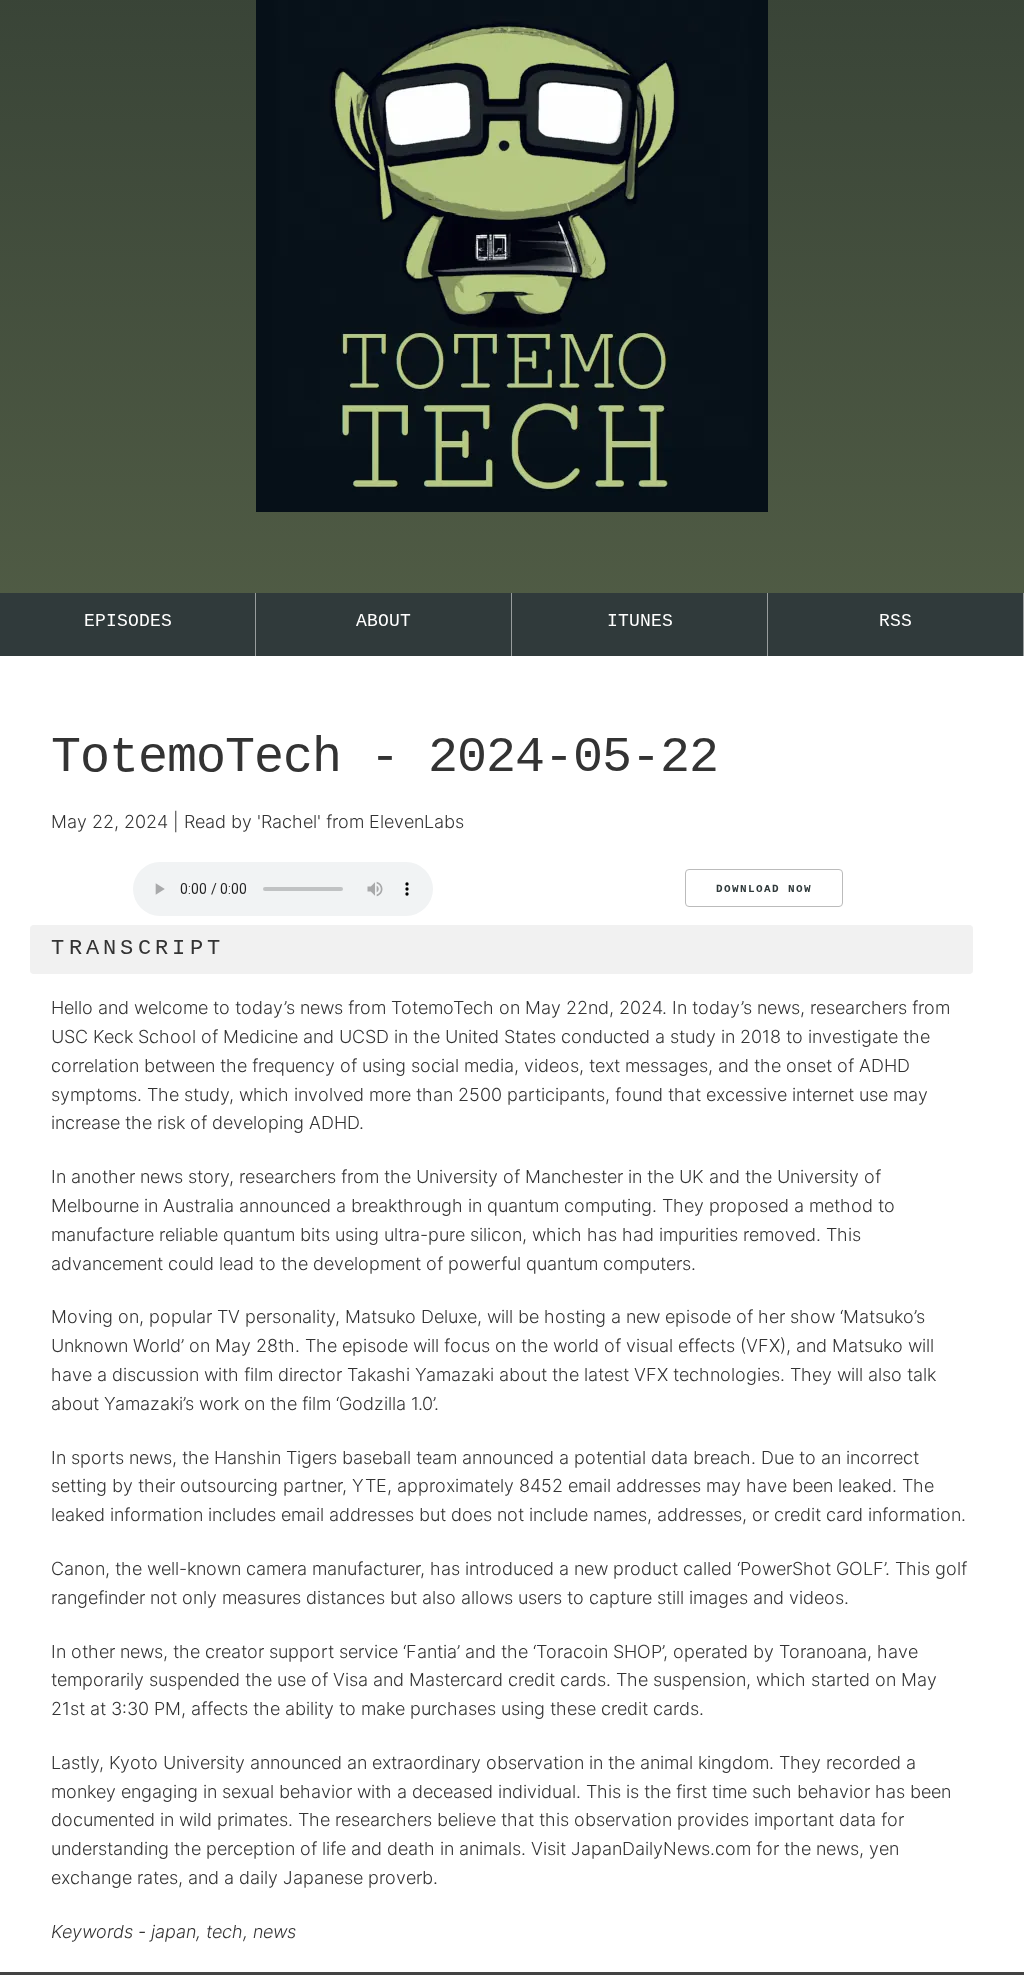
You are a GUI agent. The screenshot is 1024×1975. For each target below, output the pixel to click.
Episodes (128, 621)
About (383, 621)
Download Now (764, 889)
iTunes (640, 621)
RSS (895, 621)
